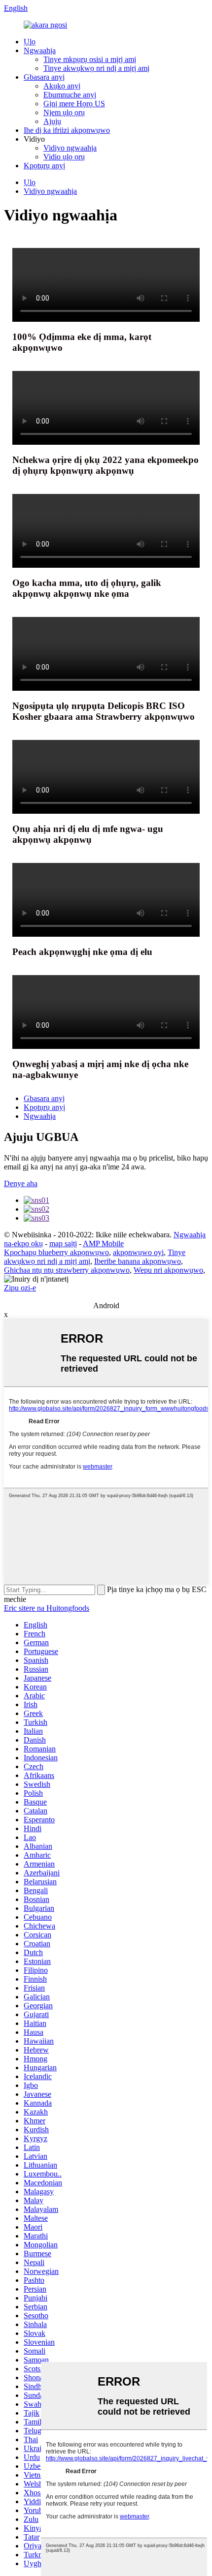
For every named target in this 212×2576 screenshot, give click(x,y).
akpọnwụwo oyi (138, 1252)
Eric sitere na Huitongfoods (47, 1608)
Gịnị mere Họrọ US (74, 104)
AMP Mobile (103, 1243)
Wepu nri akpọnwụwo (168, 1270)
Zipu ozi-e (20, 1288)
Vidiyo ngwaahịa (70, 148)
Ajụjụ (52, 121)
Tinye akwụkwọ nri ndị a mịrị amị (96, 68)
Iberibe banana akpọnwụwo (138, 1261)
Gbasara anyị (44, 77)
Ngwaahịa (40, 50)
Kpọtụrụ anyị (44, 166)
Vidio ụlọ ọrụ (64, 157)
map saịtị (63, 1243)
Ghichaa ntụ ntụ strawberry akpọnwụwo (67, 1270)
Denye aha (21, 1183)
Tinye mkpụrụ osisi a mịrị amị (90, 59)
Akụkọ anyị (62, 86)
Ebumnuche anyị (70, 95)
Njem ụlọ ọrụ (64, 112)
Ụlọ (30, 42)
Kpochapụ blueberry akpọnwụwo (56, 1252)
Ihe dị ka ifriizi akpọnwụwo (67, 130)
